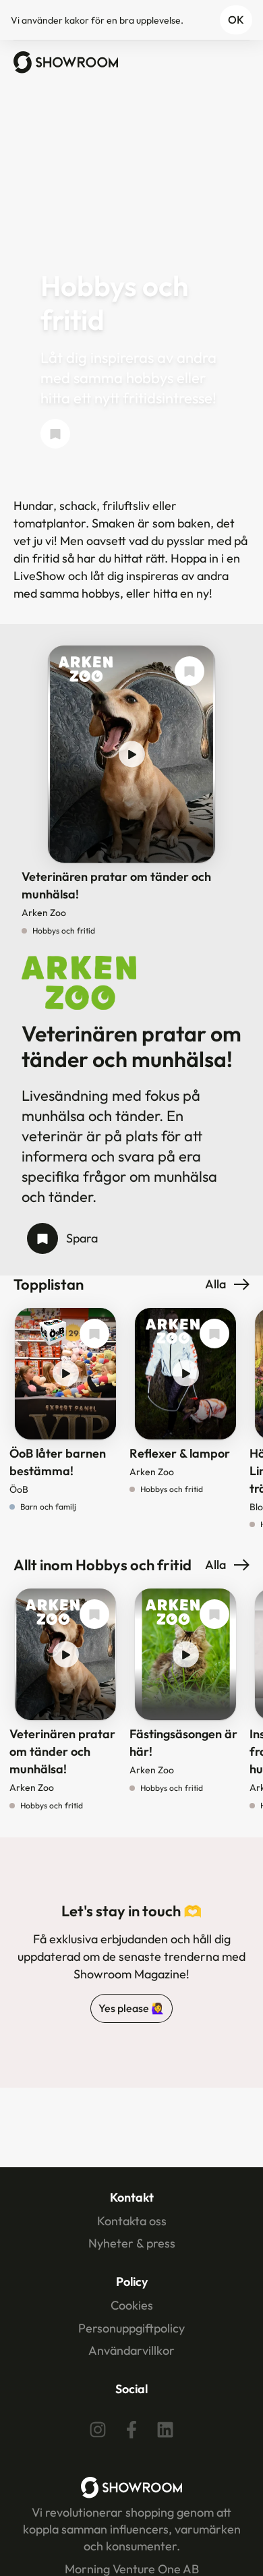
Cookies (132, 2305)
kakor (77, 20)
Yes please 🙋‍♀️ (131, 2008)
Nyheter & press (132, 2243)
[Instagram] (98, 2430)
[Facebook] (131, 2430)
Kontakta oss (132, 2221)
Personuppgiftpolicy (131, 2328)
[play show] (132, 754)
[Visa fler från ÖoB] (53, 1332)
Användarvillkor (131, 2350)
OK (236, 20)
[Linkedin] (165, 2430)
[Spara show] (55, 434)
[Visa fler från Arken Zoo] (86, 670)
